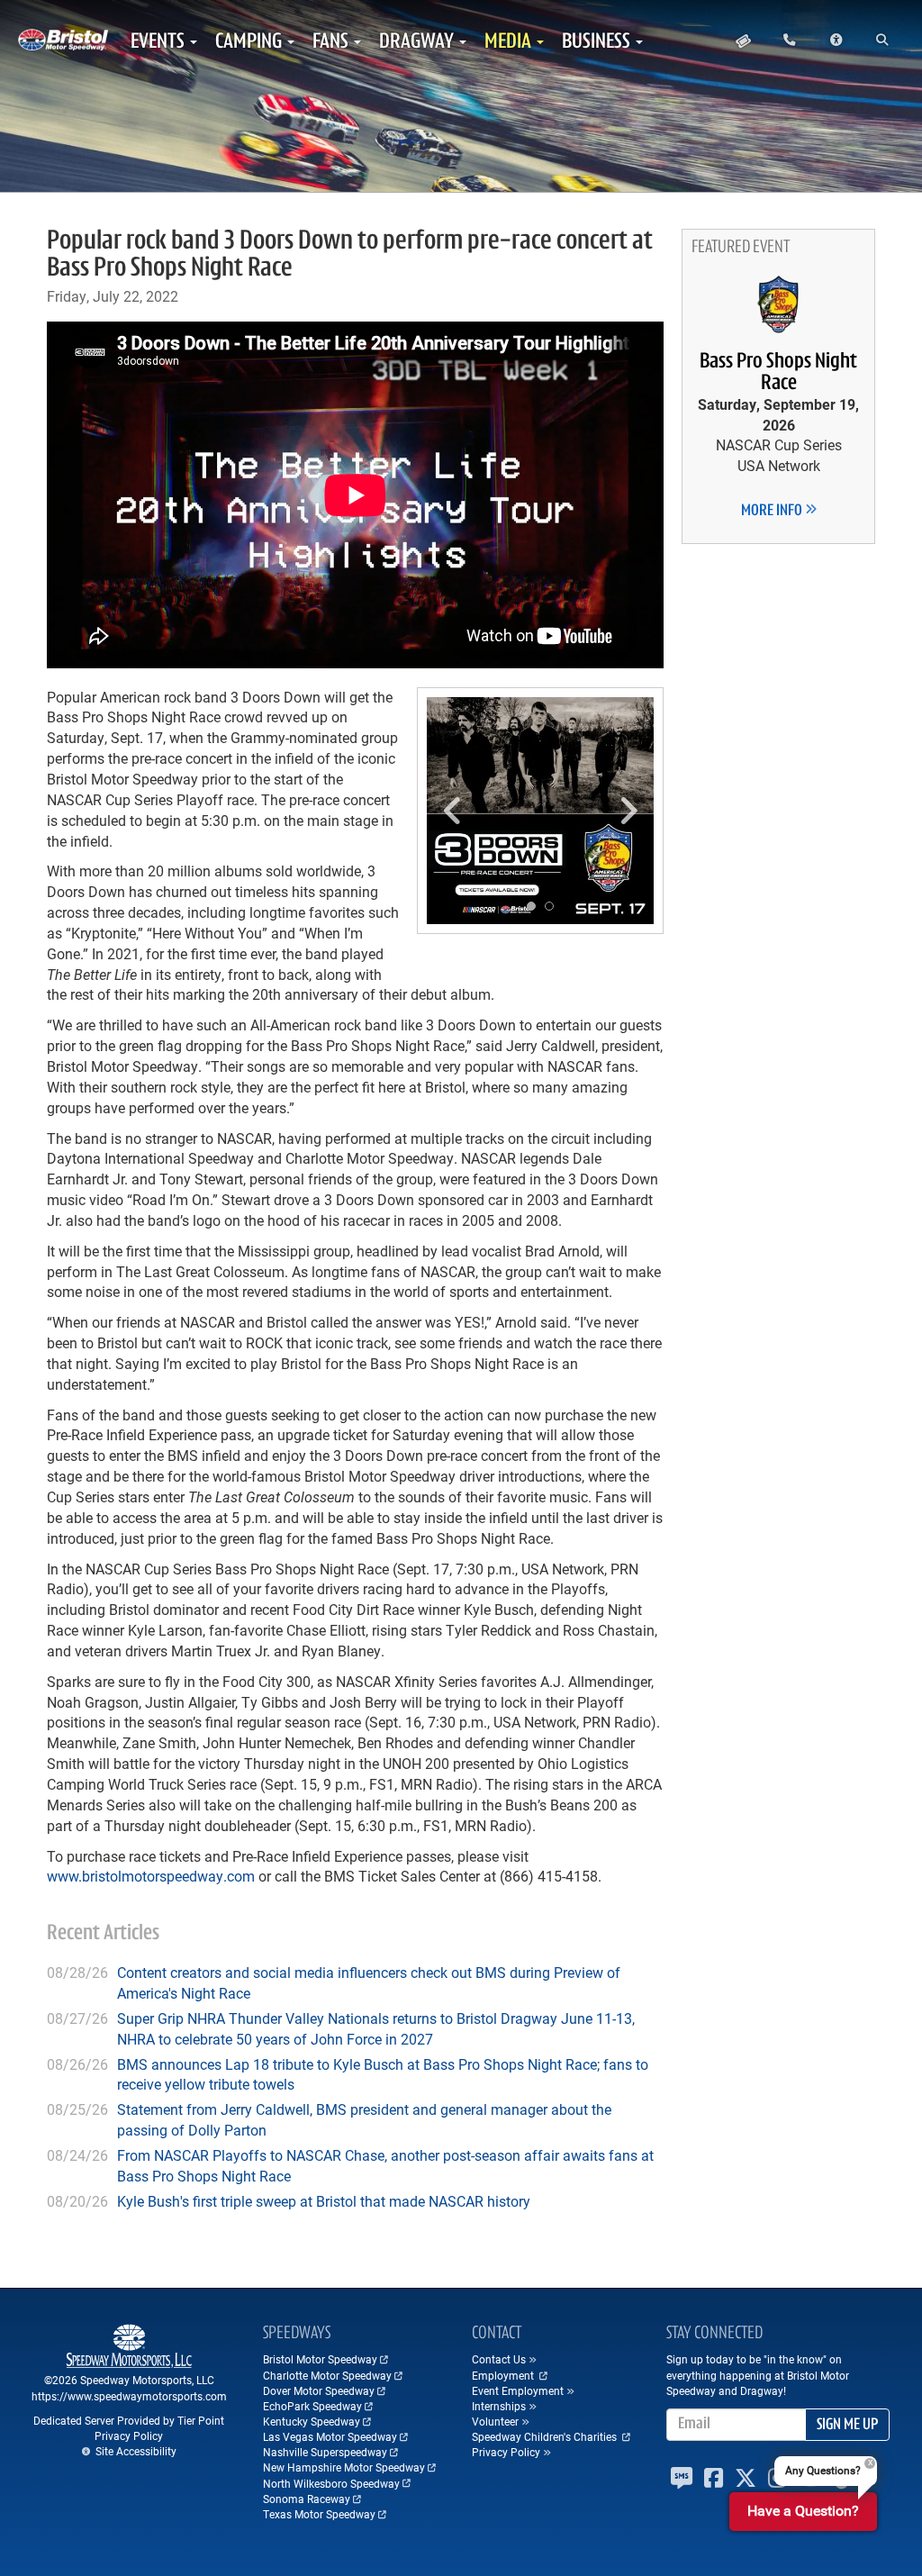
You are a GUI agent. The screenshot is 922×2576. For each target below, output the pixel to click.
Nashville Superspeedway (325, 2452)
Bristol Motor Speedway (320, 2359)
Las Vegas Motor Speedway (330, 2436)
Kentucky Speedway (312, 2421)
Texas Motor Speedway (319, 2514)
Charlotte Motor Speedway (327, 2375)
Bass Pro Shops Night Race (778, 373)
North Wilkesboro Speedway (331, 2483)
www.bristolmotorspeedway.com (151, 1876)
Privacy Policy (129, 2435)
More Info (773, 512)
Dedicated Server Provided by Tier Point (129, 2420)
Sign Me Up (847, 2426)
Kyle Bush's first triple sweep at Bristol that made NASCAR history (324, 2201)
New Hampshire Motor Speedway (344, 2467)
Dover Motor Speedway (319, 2390)
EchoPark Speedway (312, 2406)
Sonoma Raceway (307, 2499)
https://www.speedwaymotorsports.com (129, 2396)
